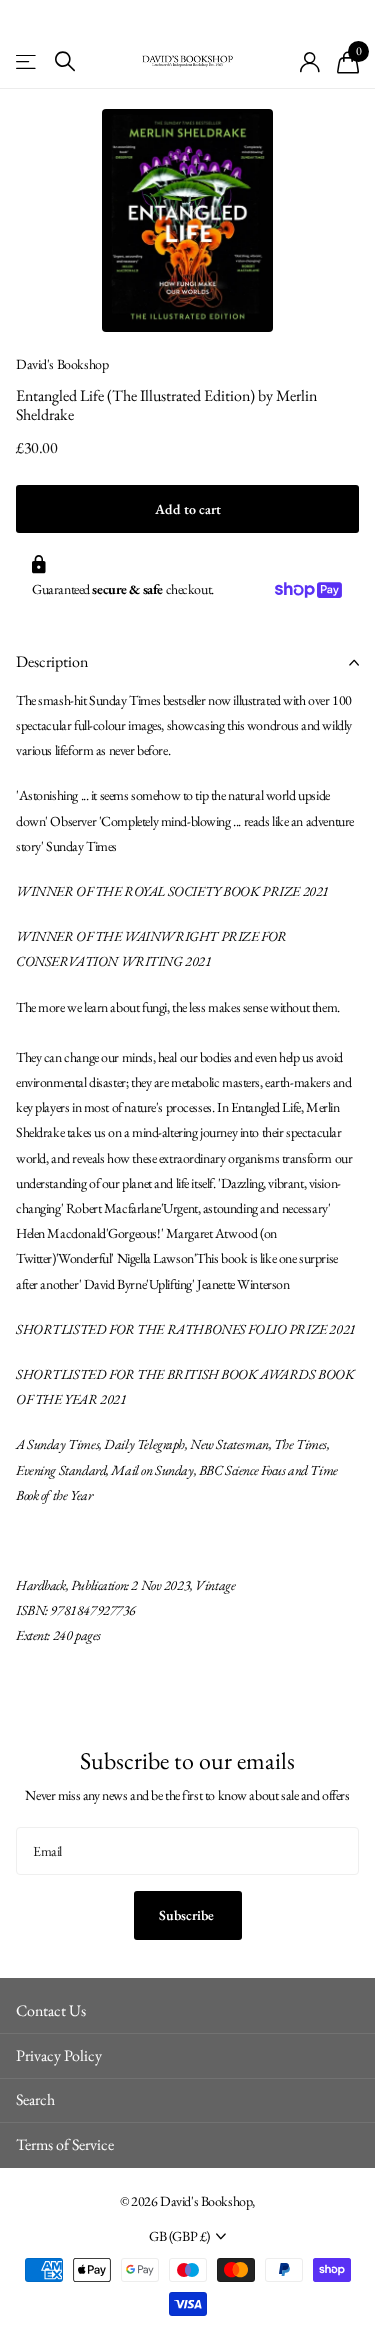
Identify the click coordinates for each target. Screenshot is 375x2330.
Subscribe (188, 1915)
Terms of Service (65, 2144)
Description (52, 661)
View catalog (27, 61)
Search (35, 2099)
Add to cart (188, 509)
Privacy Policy (59, 2055)
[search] (65, 61)
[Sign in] (310, 62)
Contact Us (51, 2010)
